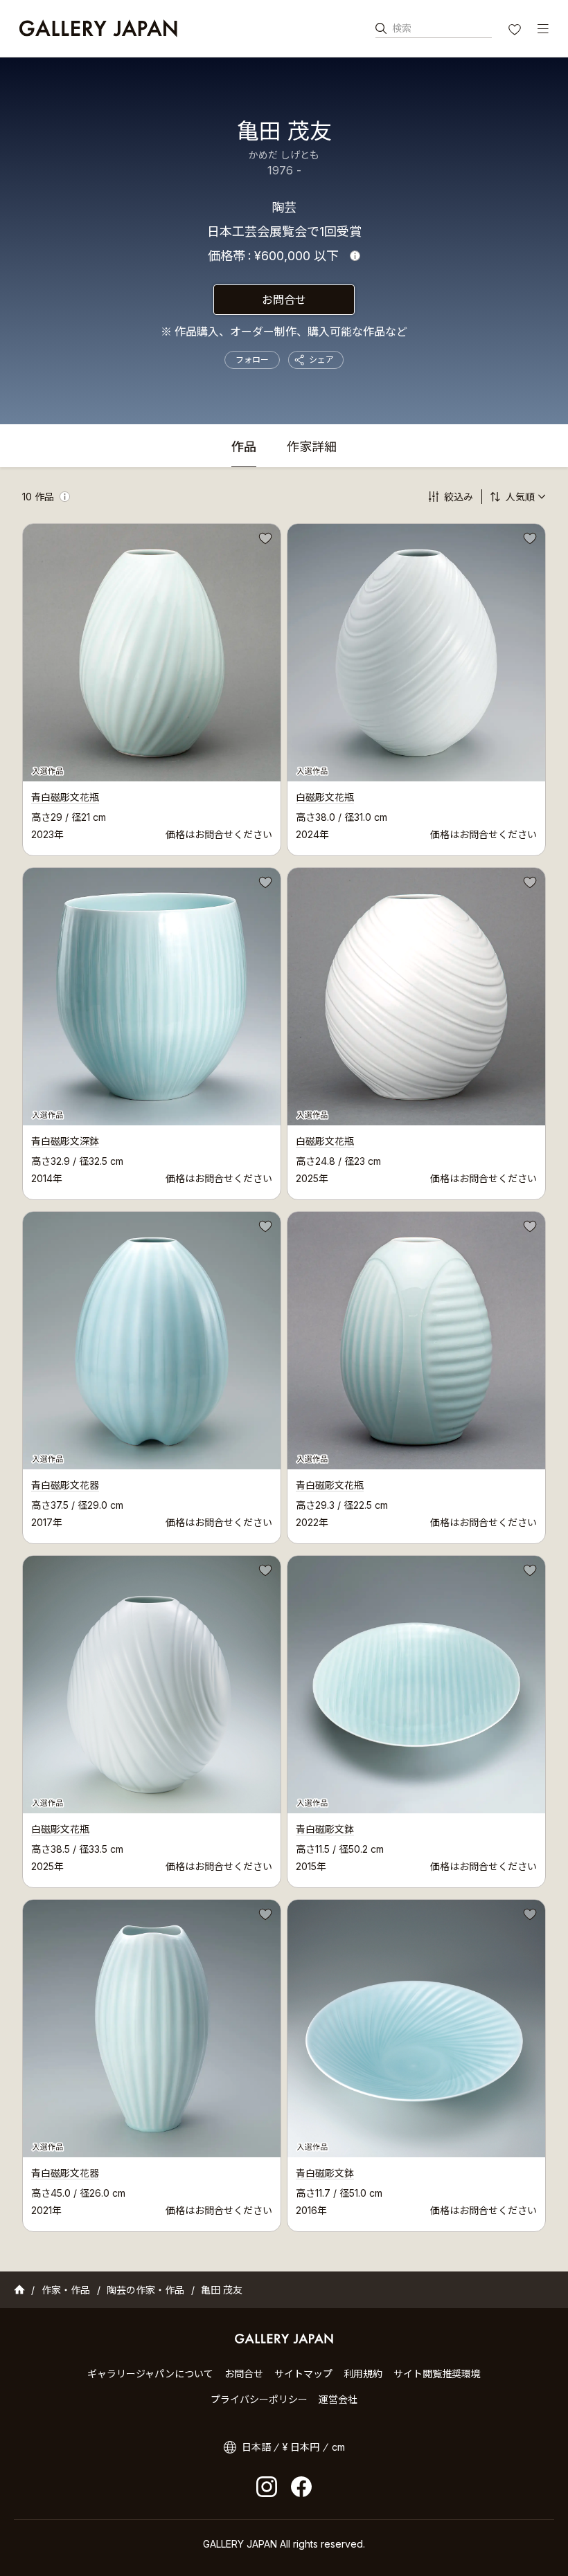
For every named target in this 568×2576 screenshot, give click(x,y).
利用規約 (363, 2374)
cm (338, 2447)
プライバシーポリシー (259, 2399)
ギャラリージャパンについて (150, 2374)
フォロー (252, 360)
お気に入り (516, 31)
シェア (321, 360)
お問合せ (284, 300)
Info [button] (355, 256)
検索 (402, 28)
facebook (301, 2487)
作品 (244, 447)
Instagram (267, 2487)
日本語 (256, 2447)
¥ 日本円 (301, 2447)
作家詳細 (312, 447)
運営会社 (338, 2399)
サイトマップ (303, 2374)
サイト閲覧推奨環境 (437, 2374)
